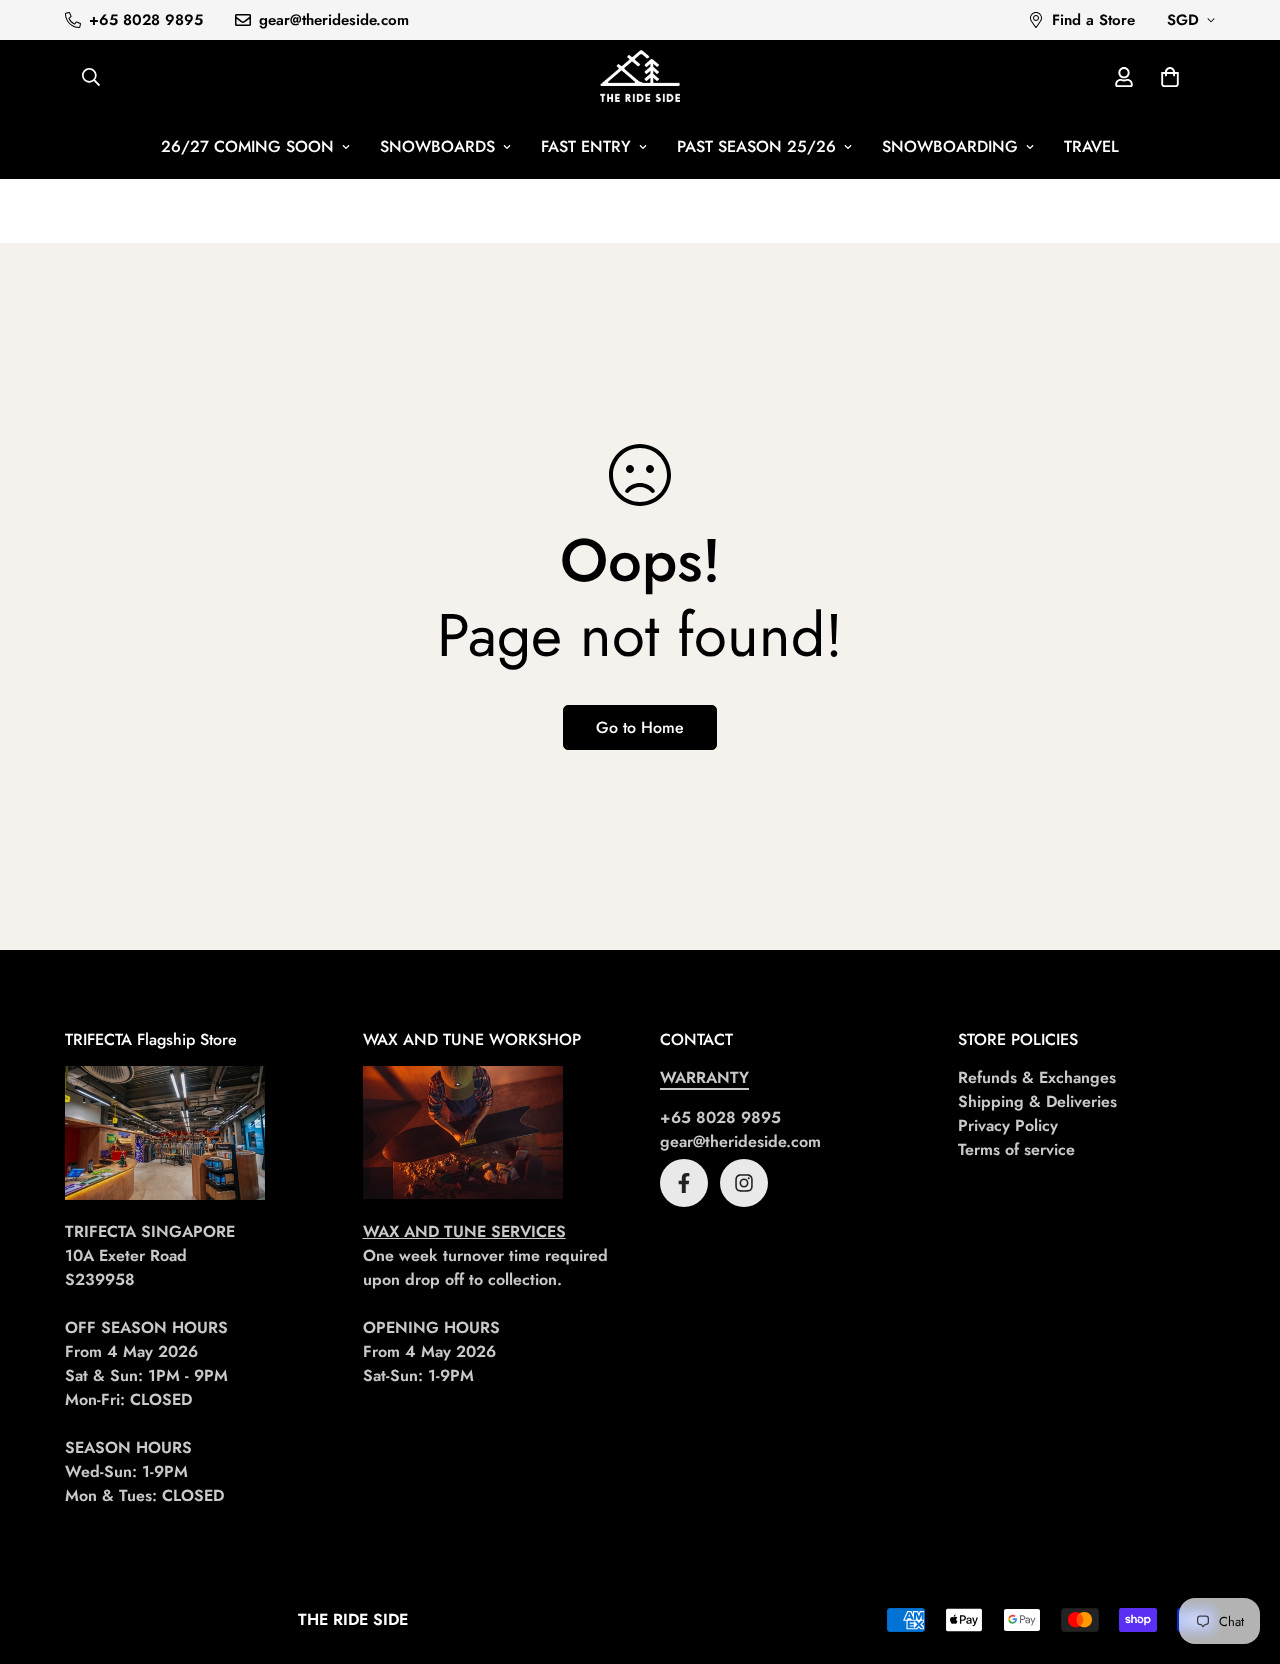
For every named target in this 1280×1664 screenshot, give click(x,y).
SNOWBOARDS (437, 146)
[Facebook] (684, 1183)
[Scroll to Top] (1241, 1555)
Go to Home (640, 727)
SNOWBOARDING (950, 146)
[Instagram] (744, 1183)
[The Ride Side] (640, 77)
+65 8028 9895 (720, 1117)
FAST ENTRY (586, 146)
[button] (1170, 77)
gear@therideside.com (740, 1141)
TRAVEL (1091, 146)
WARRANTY (704, 1077)
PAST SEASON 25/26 (756, 146)
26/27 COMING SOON (247, 146)
